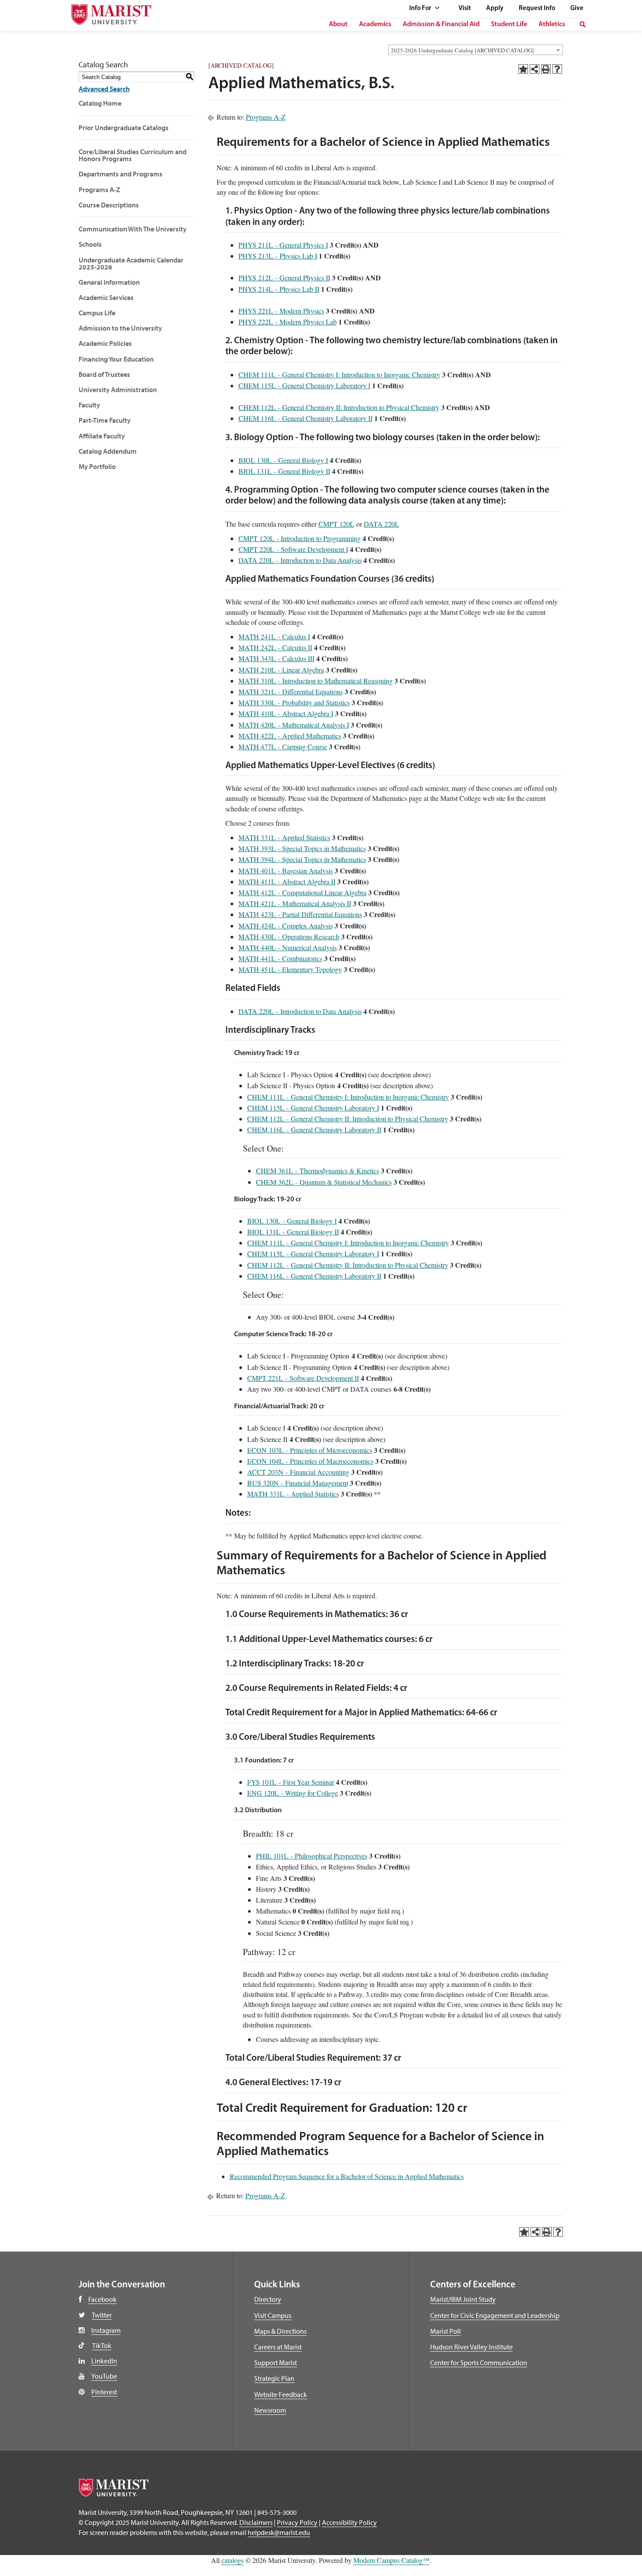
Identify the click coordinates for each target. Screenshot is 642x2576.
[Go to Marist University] (106, 12)
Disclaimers (256, 2522)
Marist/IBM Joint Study (463, 2299)
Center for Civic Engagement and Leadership (495, 2315)
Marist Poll (445, 2331)
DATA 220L (381, 524)
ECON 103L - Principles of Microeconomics (310, 1450)
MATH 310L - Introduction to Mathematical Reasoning (316, 681)
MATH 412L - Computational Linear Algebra (302, 892)
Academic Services (106, 297)
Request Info (537, 9)
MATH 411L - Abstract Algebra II (287, 881)
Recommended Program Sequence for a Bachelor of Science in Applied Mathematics (347, 2176)
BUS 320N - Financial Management (298, 1483)
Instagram (106, 2330)
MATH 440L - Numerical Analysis (288, 947)
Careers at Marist (278, 2347)
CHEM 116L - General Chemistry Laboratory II (305, 418)
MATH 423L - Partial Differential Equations (300, 914)
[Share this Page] (535, 69)
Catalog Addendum (108, 451)
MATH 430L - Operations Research (289, 936)
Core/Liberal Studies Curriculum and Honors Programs (133, 155)
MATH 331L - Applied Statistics (284, 837)
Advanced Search (104, 89)
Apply (495, 9)
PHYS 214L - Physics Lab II (279, 289)
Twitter (102, 2315)
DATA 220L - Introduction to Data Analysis (300, 560)
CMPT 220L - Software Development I (293, 549)
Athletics (552, 24)
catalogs (233, 2560)
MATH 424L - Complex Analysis (286, 926)
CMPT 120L (336, 524)
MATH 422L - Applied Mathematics (290, 736)
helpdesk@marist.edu (279, 2532)
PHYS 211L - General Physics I (283, 245)
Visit (465, 9)
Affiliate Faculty (102, 436)
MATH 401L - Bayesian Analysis (286, 871)
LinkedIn (104, 2361)
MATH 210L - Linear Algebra (281, 670)
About (338, 24)
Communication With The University (133, 229)
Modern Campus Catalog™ (392, 2560)
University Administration (118, 390)
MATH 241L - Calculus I (274, 636)
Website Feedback (281, 2394)
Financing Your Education (116, 359)
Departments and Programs (121, 174)
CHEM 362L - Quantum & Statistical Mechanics (324, 1182)
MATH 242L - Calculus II (275, 647)
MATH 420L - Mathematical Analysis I (294, 725)
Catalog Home (100, 103)
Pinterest (104, 2392)
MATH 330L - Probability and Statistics (294, 702)
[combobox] (476, 50)
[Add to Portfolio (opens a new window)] (523, 69)
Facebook (102, 2299)
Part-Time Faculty (105, 420)
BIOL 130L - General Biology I (283, 460)
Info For (421, 9)
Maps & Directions (280, 2331)
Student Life (509, 24)
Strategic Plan (274, 2378)
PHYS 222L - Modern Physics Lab (288, 322)
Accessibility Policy (349, 2522)
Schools (90, 244)
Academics (375, 24)
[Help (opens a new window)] (557, 69)
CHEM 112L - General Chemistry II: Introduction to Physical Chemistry (339, 407)
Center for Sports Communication (479, 2362)
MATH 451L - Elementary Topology (290, 969)
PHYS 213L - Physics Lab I (278, 256)
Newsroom (270, 2410)
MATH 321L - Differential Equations (291, 691)
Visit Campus (273, 2315)
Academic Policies (105, 343)
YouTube (104, 2376)
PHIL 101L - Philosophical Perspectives (312, 1856)
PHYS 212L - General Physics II (284, 278)
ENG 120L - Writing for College (293, 1793)
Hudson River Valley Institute (471, 2347)
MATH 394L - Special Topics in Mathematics (302, 859)
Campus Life (97, 313)
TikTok (102, 2345)
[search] (583, 24)
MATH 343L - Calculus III (276, 658)
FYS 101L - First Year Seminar (291, 1782)
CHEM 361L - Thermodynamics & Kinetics (318, 1171)
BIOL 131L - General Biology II (284, 471)
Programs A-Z (99, 190)
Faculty (89, 405)
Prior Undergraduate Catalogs (124, 128)
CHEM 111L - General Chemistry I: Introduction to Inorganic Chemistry (339, 374)
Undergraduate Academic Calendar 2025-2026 (131, 263)
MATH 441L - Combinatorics (280, 958)
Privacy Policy (297, 2522)
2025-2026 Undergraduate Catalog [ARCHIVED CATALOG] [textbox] (462, 50)
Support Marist (276, 2362)
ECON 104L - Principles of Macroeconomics (310, 1461)
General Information (109, 282)
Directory (268, 2299)
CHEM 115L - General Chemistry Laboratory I (304, 385)
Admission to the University (120, 328)
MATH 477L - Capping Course (283, 747)
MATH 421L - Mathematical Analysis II (295, 903)
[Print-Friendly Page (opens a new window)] (546, 69)
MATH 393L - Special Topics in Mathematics (302, 848)
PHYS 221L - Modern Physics (281, 311)
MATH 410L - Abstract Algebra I (286, 713)
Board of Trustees (104, 374)
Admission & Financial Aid (441, 24)
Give (577, 9)
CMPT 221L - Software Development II (303, 1378)
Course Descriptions (109, 205)
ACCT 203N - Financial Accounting (298, 1472)
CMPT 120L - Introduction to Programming (300, 538)
